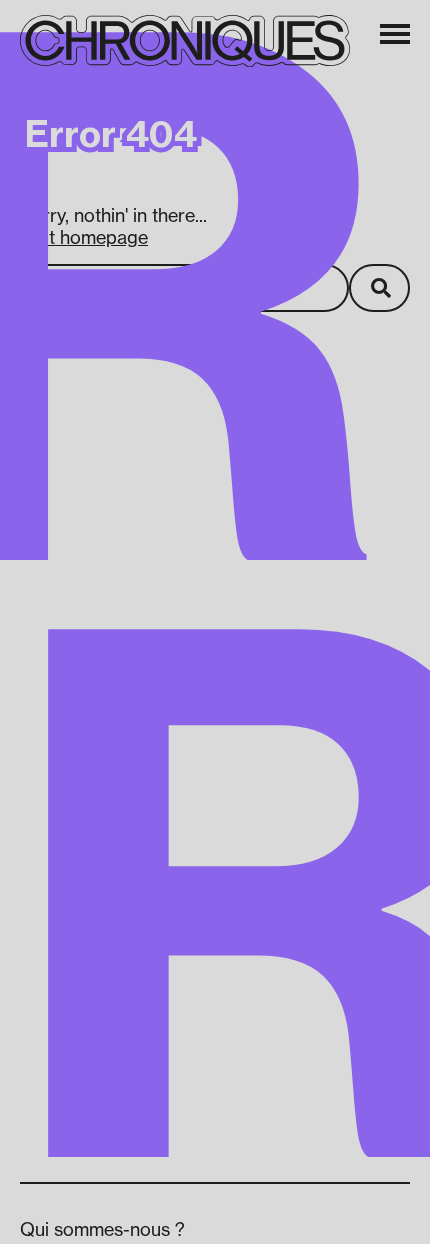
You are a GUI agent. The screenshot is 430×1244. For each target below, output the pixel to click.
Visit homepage (84, 237)
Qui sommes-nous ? (102, 1229)
